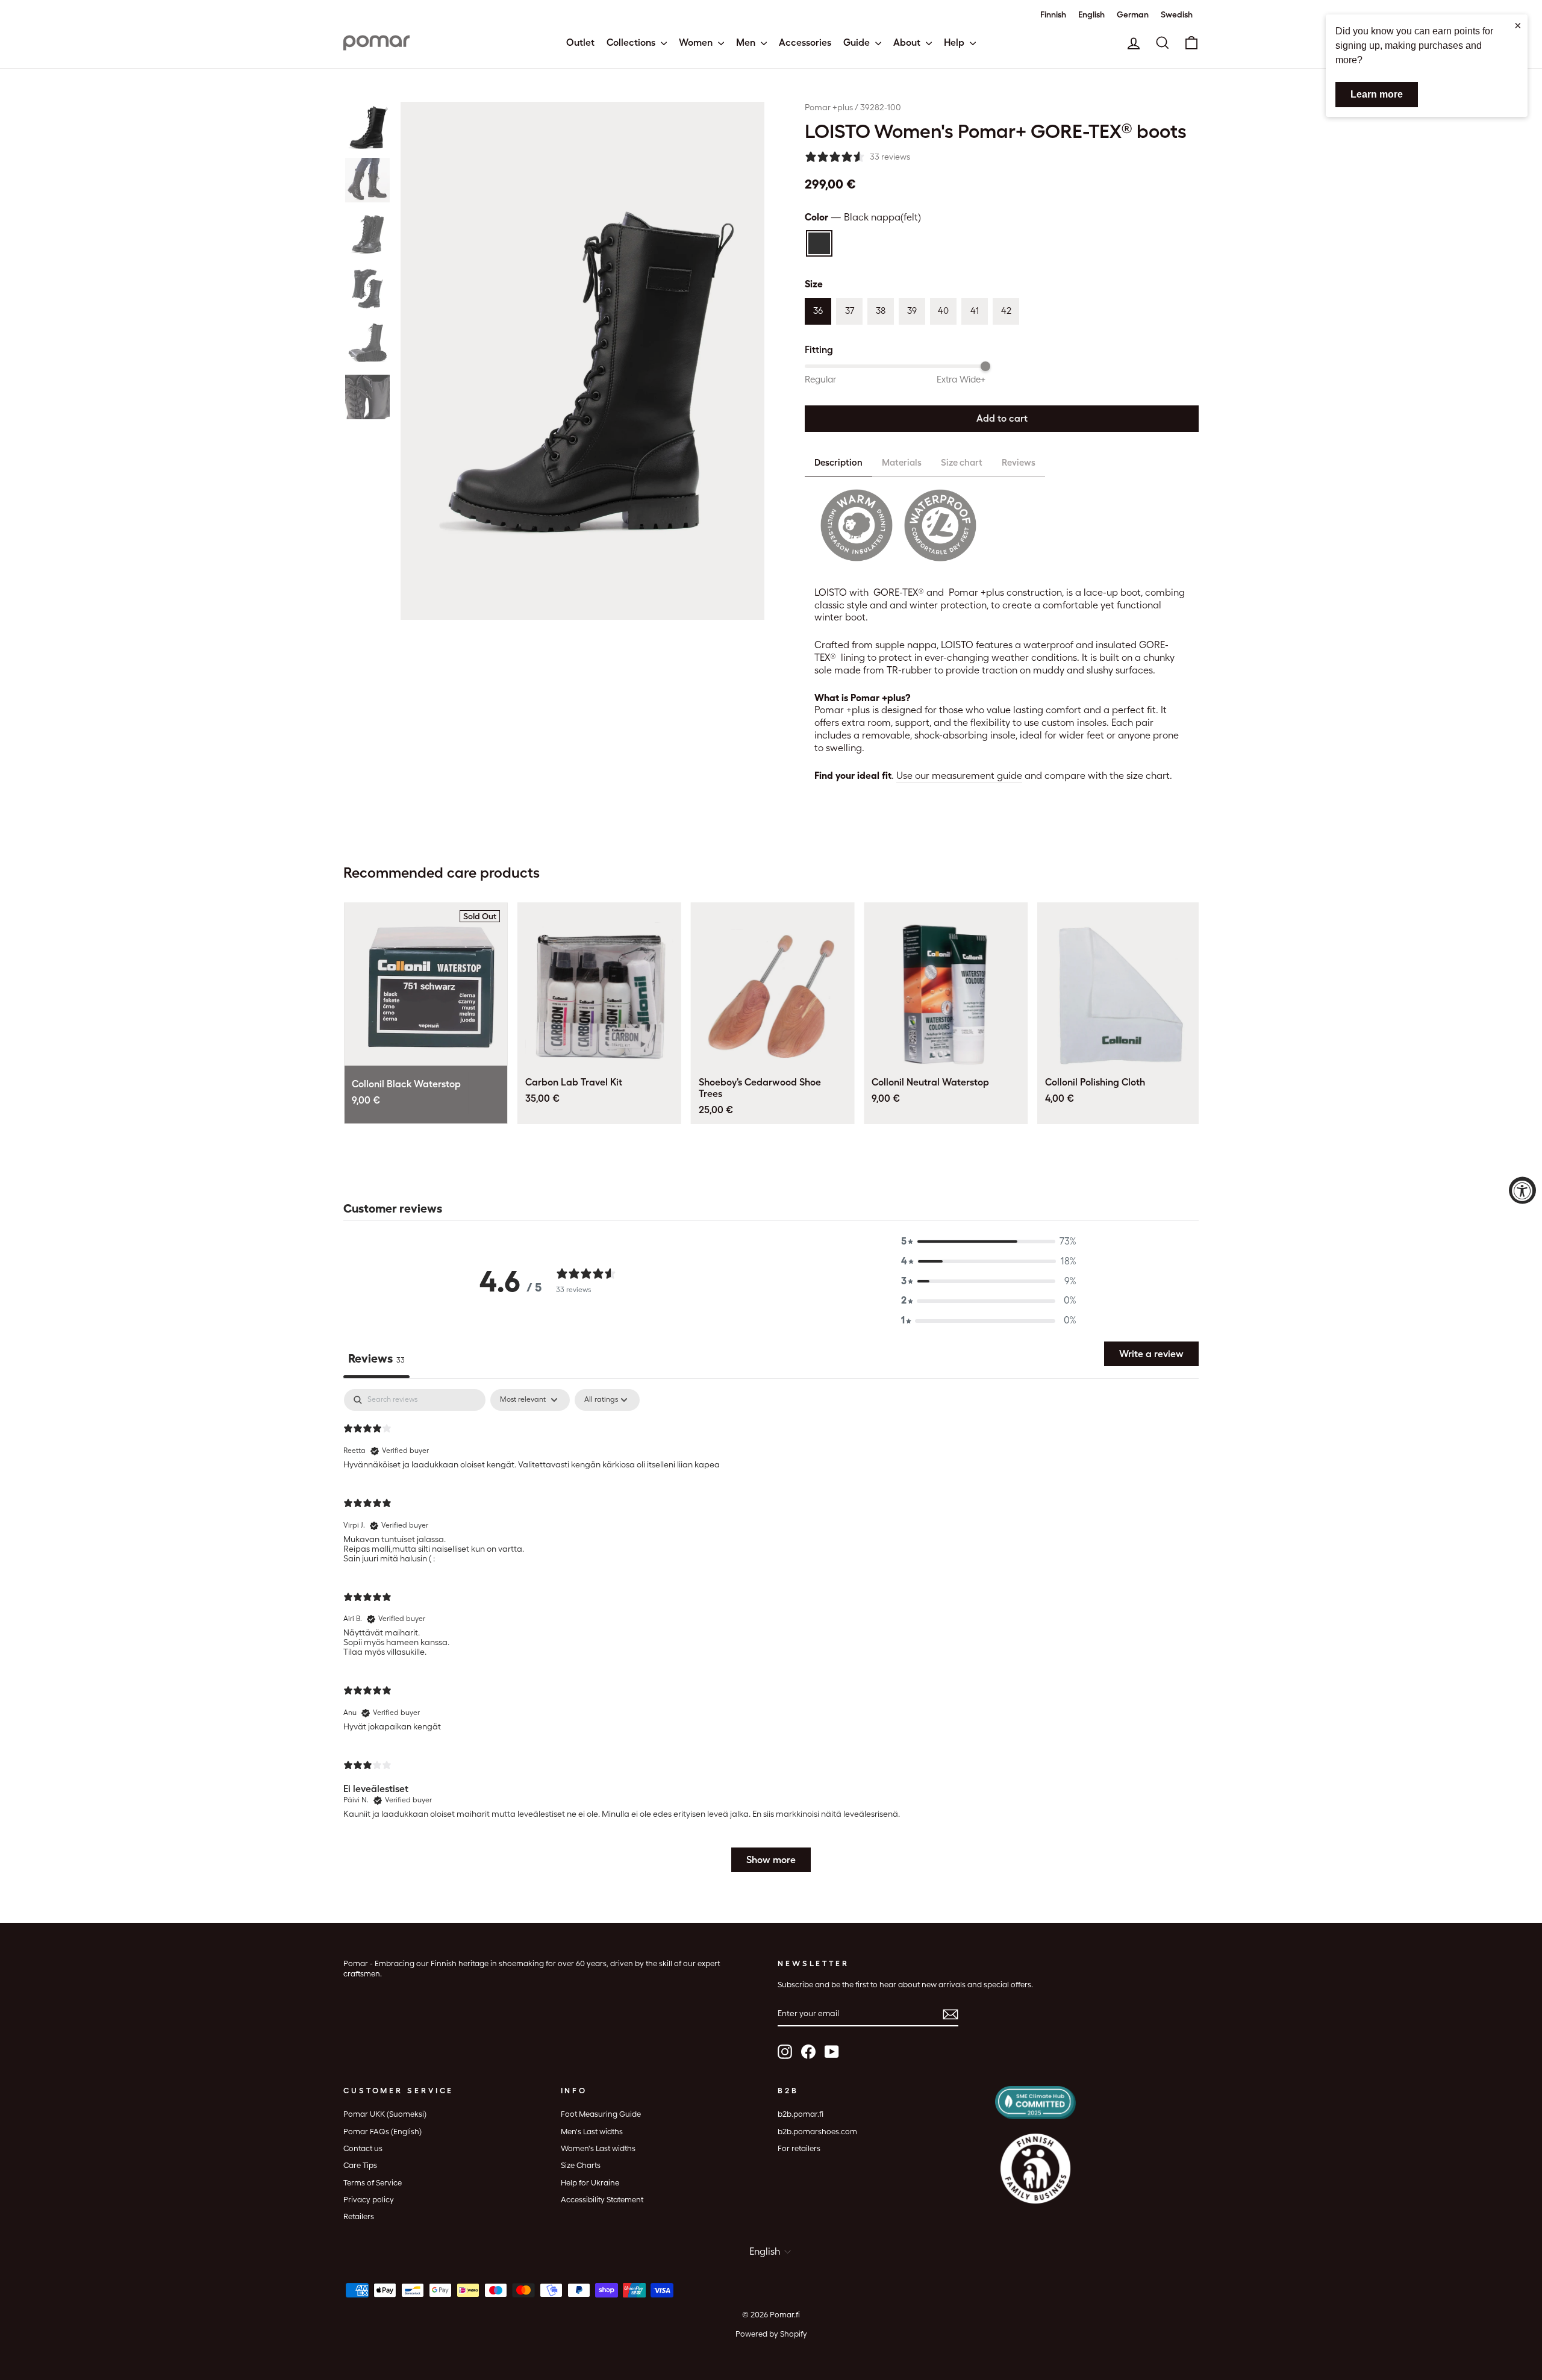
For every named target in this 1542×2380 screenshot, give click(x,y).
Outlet (580, 42)
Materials (902, 463)
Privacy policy (369, 2200)
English (1091, 14)
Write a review (1151, 1354)
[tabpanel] (771, 1636)
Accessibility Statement (602, 2200)
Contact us (363, 2148)
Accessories (805, 42)
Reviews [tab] (376, 1358)
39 (912, 311)
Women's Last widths (598, 2148)
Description (838, 463)
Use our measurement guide (959, 776)
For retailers (799, 2148)
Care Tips (360, 2165)
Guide (858, 42)
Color (863, 217)
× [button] (1518, 25)
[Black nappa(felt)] (819, 243)
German (1133, 14)
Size (814, 284)
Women (697, 42)
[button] (367, 126)
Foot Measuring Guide (601, 2114)
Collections (632, 42)
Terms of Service (373, 2183)
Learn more (1377, 94)
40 (943, 311)
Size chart (962, 463)
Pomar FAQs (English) (382, 2132)
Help (955, 42)
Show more (771, 1860)
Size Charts (581, 2165)
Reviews (1019, 463)
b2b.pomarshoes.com (817, 2132)
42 (1006, 311)
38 (881, 311)
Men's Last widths (592, 2132)
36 (818, 311)
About (908, 42)
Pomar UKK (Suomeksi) (385, 2114)
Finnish (1053, 14)
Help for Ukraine (590, 2183)
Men (747, 42)
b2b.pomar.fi (801, 2114)
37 (850, 311)
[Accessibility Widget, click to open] (1522, 1190)
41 (975, 311)
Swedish (1177, 14)
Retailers (359, 2216)
